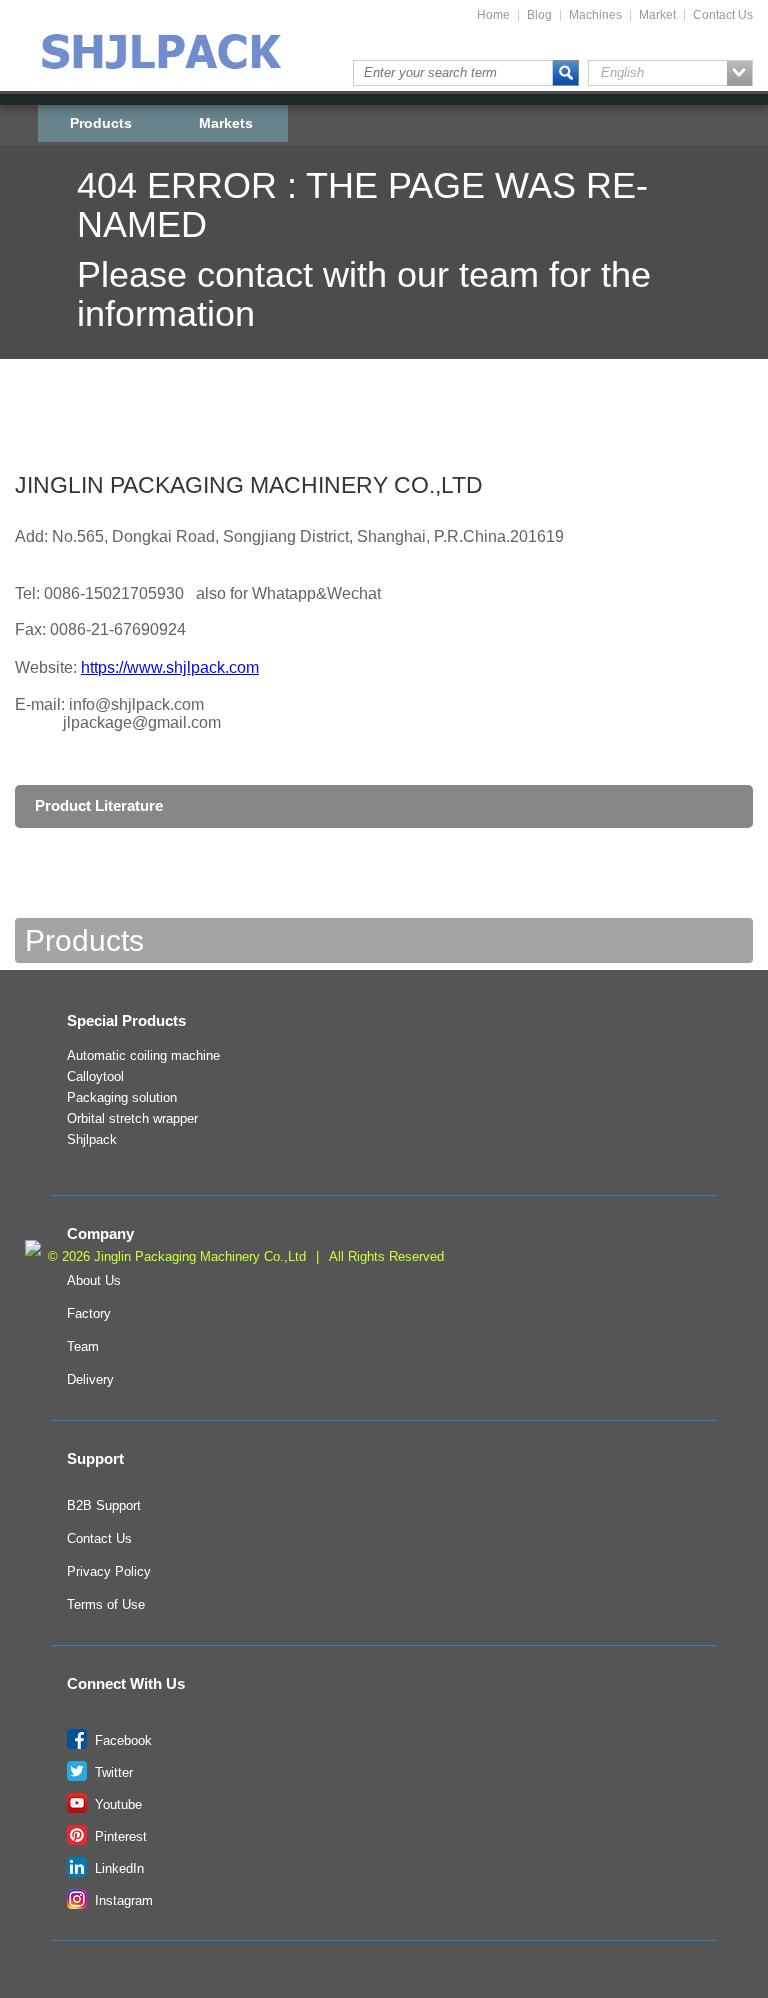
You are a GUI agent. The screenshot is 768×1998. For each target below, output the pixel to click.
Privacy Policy (109, 1572)
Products (101, 123)
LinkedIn (117, 1869)
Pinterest (119, 1837)
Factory (89, 1314)
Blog (539, 15)
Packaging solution (122, 1098)
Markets (226, 123)
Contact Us (723, 15)
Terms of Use (106, 1605)
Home (493, 15)
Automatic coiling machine (143, 1056)
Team (83, 1347)
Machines (595, 15)
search (566, 73)
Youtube (116, 1805)
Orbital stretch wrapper (132, 1119)
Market (657, 15)
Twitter (112, 1773)
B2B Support (104, 1506)
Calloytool (95, 1077)
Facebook (121, 1741)
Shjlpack (92, 1140)
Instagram (122, 1901)
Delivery (90, 1380)
